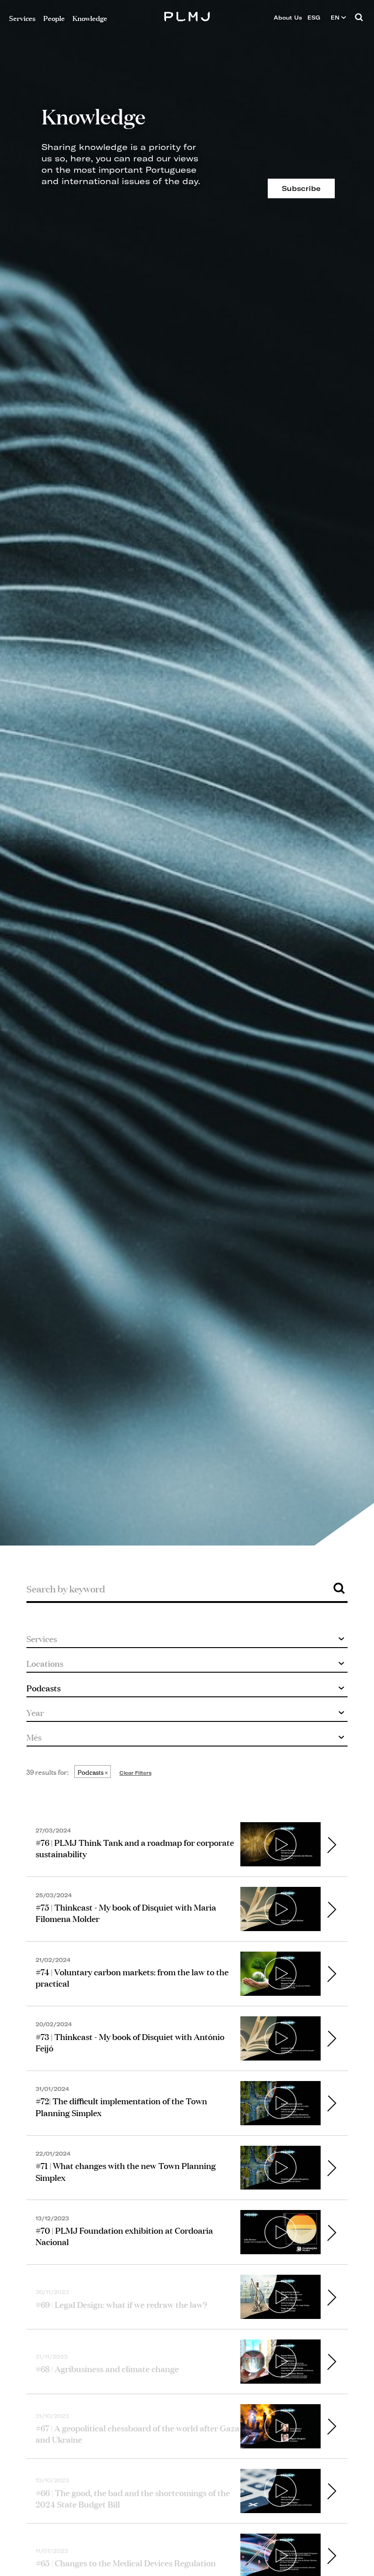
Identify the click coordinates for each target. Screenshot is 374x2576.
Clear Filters (135, 1773)
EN (336, 18)
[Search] (359, 18)
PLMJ (187, 15)
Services (22, 18)
